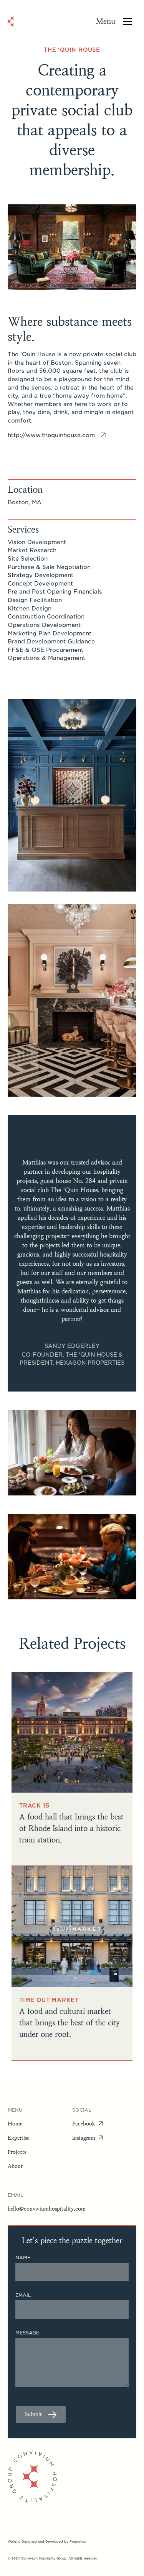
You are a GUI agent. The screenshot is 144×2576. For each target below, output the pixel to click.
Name (23, 2258)
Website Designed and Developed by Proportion (47, 2541)
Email (23, 2295)
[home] (11, 21)
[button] (116, 21)
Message (27, 2333)
